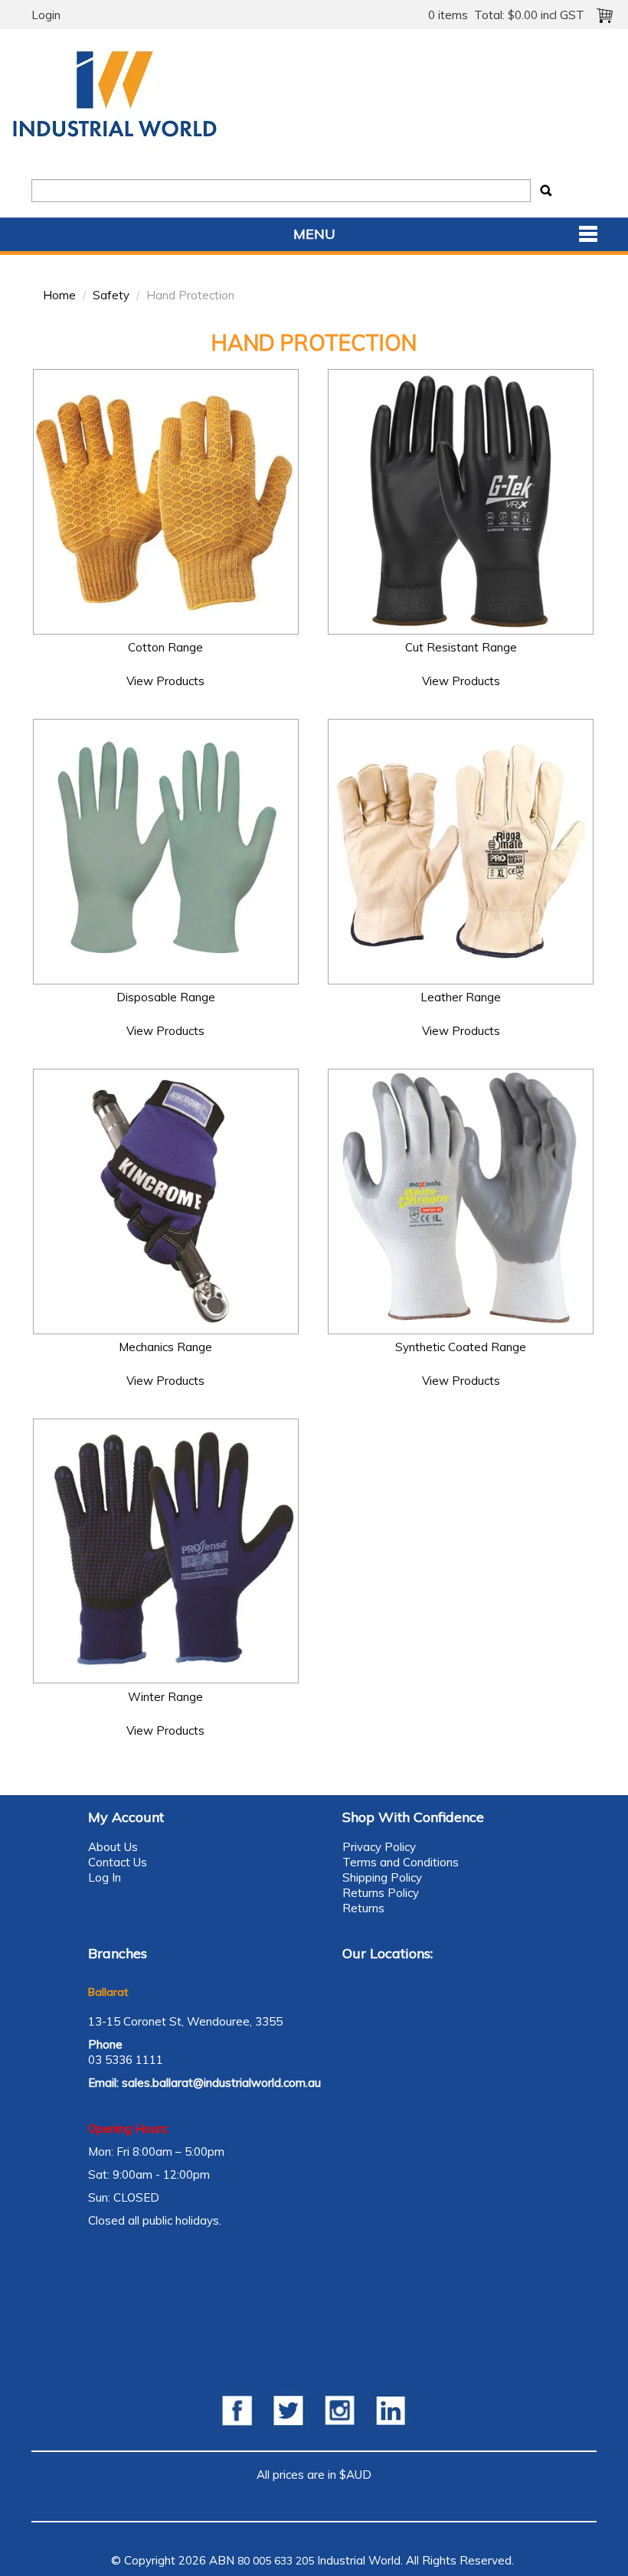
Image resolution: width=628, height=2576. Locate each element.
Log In (105, 1877)
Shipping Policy (382, 1877)
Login (46, 15)
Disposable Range (166, 997)
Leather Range (461, 997)
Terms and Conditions (401, 1862)
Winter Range (165, 1697)
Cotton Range (165, 647)
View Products (165, 681)
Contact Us (118, 1862)
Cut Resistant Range (461, 647)
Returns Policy (381, 1893)
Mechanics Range (165, 1347)
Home (59, 295)
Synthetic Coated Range (461, 1347)
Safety (111, 295)
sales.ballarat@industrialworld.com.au (221, 2083)
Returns (363, 1908)
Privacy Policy (379, 1847)
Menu (314, 234)
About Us (113, 1847)
